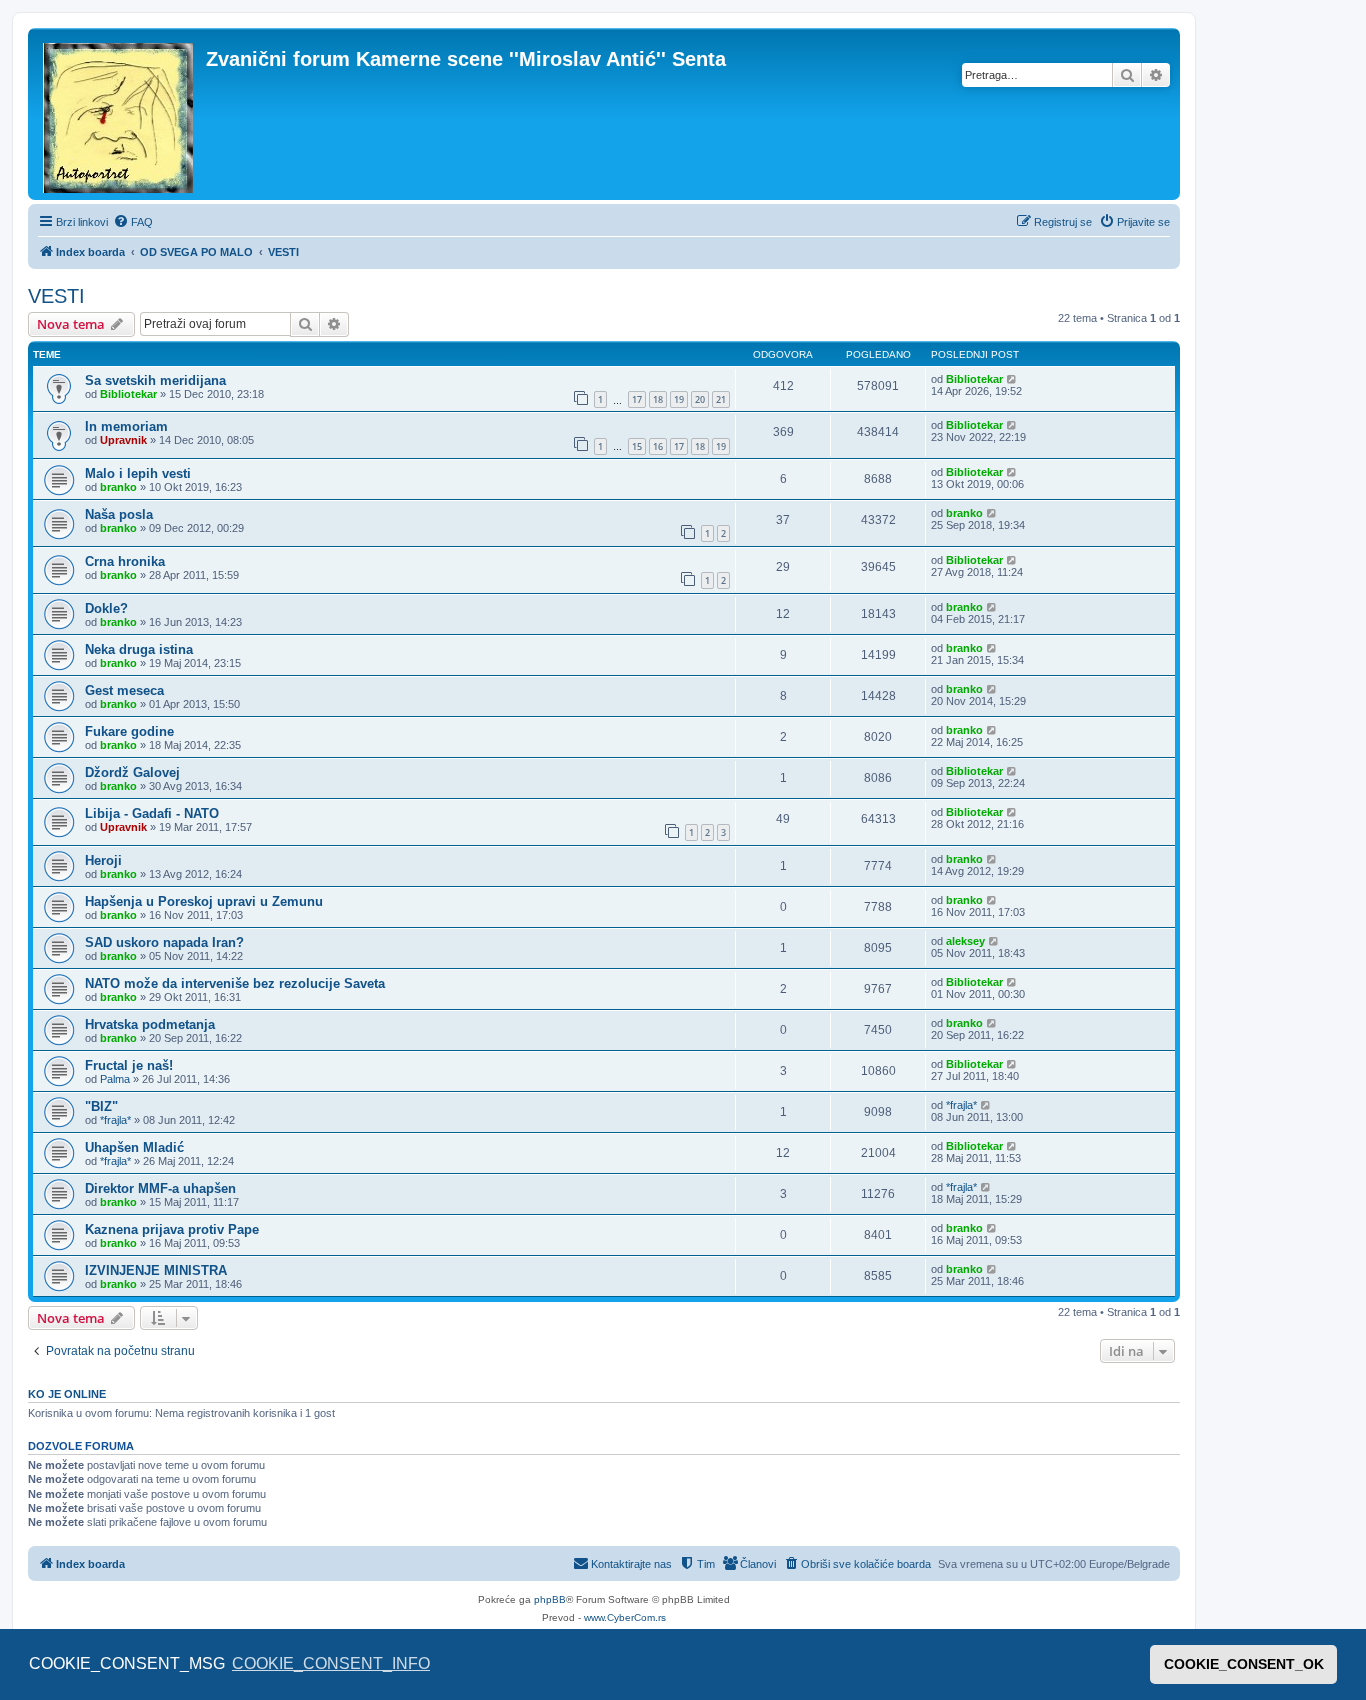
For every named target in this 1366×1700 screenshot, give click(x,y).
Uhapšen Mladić (134, 1147)
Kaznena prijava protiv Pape (172, 1229)
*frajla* (115, 1120)
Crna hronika (125, 561)
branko (118, 487)
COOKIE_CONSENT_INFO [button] (331, 1663)
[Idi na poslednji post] (1012, 379)
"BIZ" (101, 1106)
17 (637, 399)
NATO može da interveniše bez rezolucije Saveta (235, 983)
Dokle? (106, 608)
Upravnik (123, 440)
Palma (115, 1079)
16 (658, 446)
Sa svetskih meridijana (155, 380)
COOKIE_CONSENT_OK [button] (1244, 1664)
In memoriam (126, 426)
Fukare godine (129, 731)
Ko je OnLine (67, 1394)
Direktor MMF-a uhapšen (160, 1188)
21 (721, 399)
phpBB (550, 1599)
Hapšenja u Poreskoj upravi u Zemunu (204, 901)
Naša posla (119, 514)
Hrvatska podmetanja (150, 1024)
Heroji (103, 860)
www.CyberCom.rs (625, 1617)
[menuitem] (133, 222)
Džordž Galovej (132, 772)
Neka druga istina (139, 649)
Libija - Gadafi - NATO (152, 813)
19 (679, 399)
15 (637, 446)
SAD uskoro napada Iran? (164, 942)
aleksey (965, 941)
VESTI (56, 296)
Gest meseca (124, 690)
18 (658, 399)
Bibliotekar (128, 394)
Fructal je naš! (129, 1065)
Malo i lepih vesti (138, 473)
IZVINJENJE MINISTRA (156, 1270)
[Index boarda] (119, 114)
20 (700, 399)
